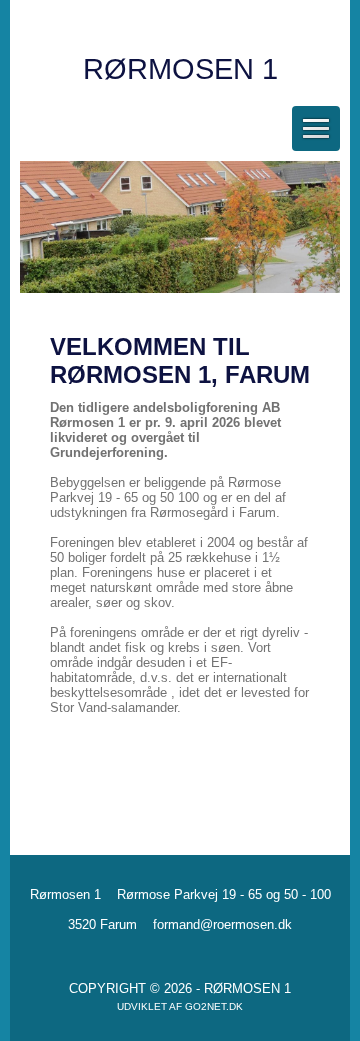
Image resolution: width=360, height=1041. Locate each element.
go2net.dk (214, 1006)
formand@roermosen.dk (222, 924)
